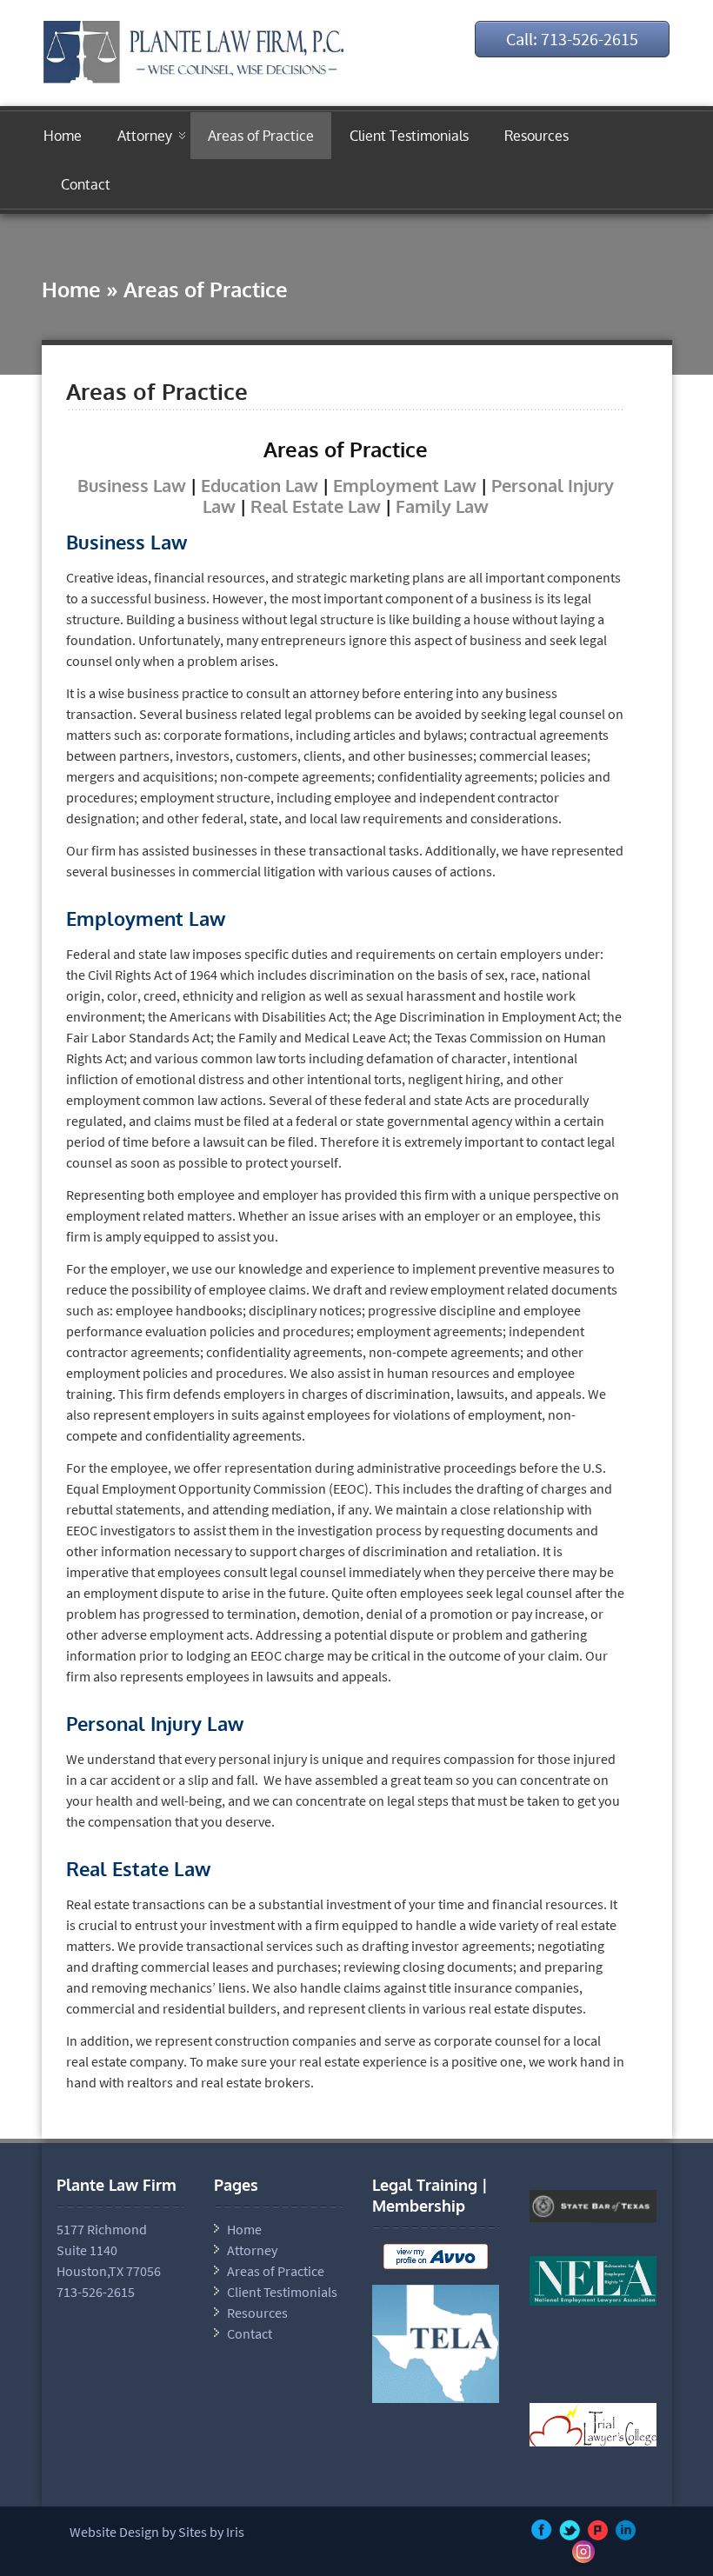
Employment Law (405, 485)
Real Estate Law (316, 506)
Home (63, 136)
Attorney (145, 136)
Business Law (132, 485)
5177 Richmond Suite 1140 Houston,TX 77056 (109, 2250)
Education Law (260, 485)
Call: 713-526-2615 (572, 39)
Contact (86, 184)
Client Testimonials (409, 136)
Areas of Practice (261, 136)
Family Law (442, 506)
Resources (536, 136)
